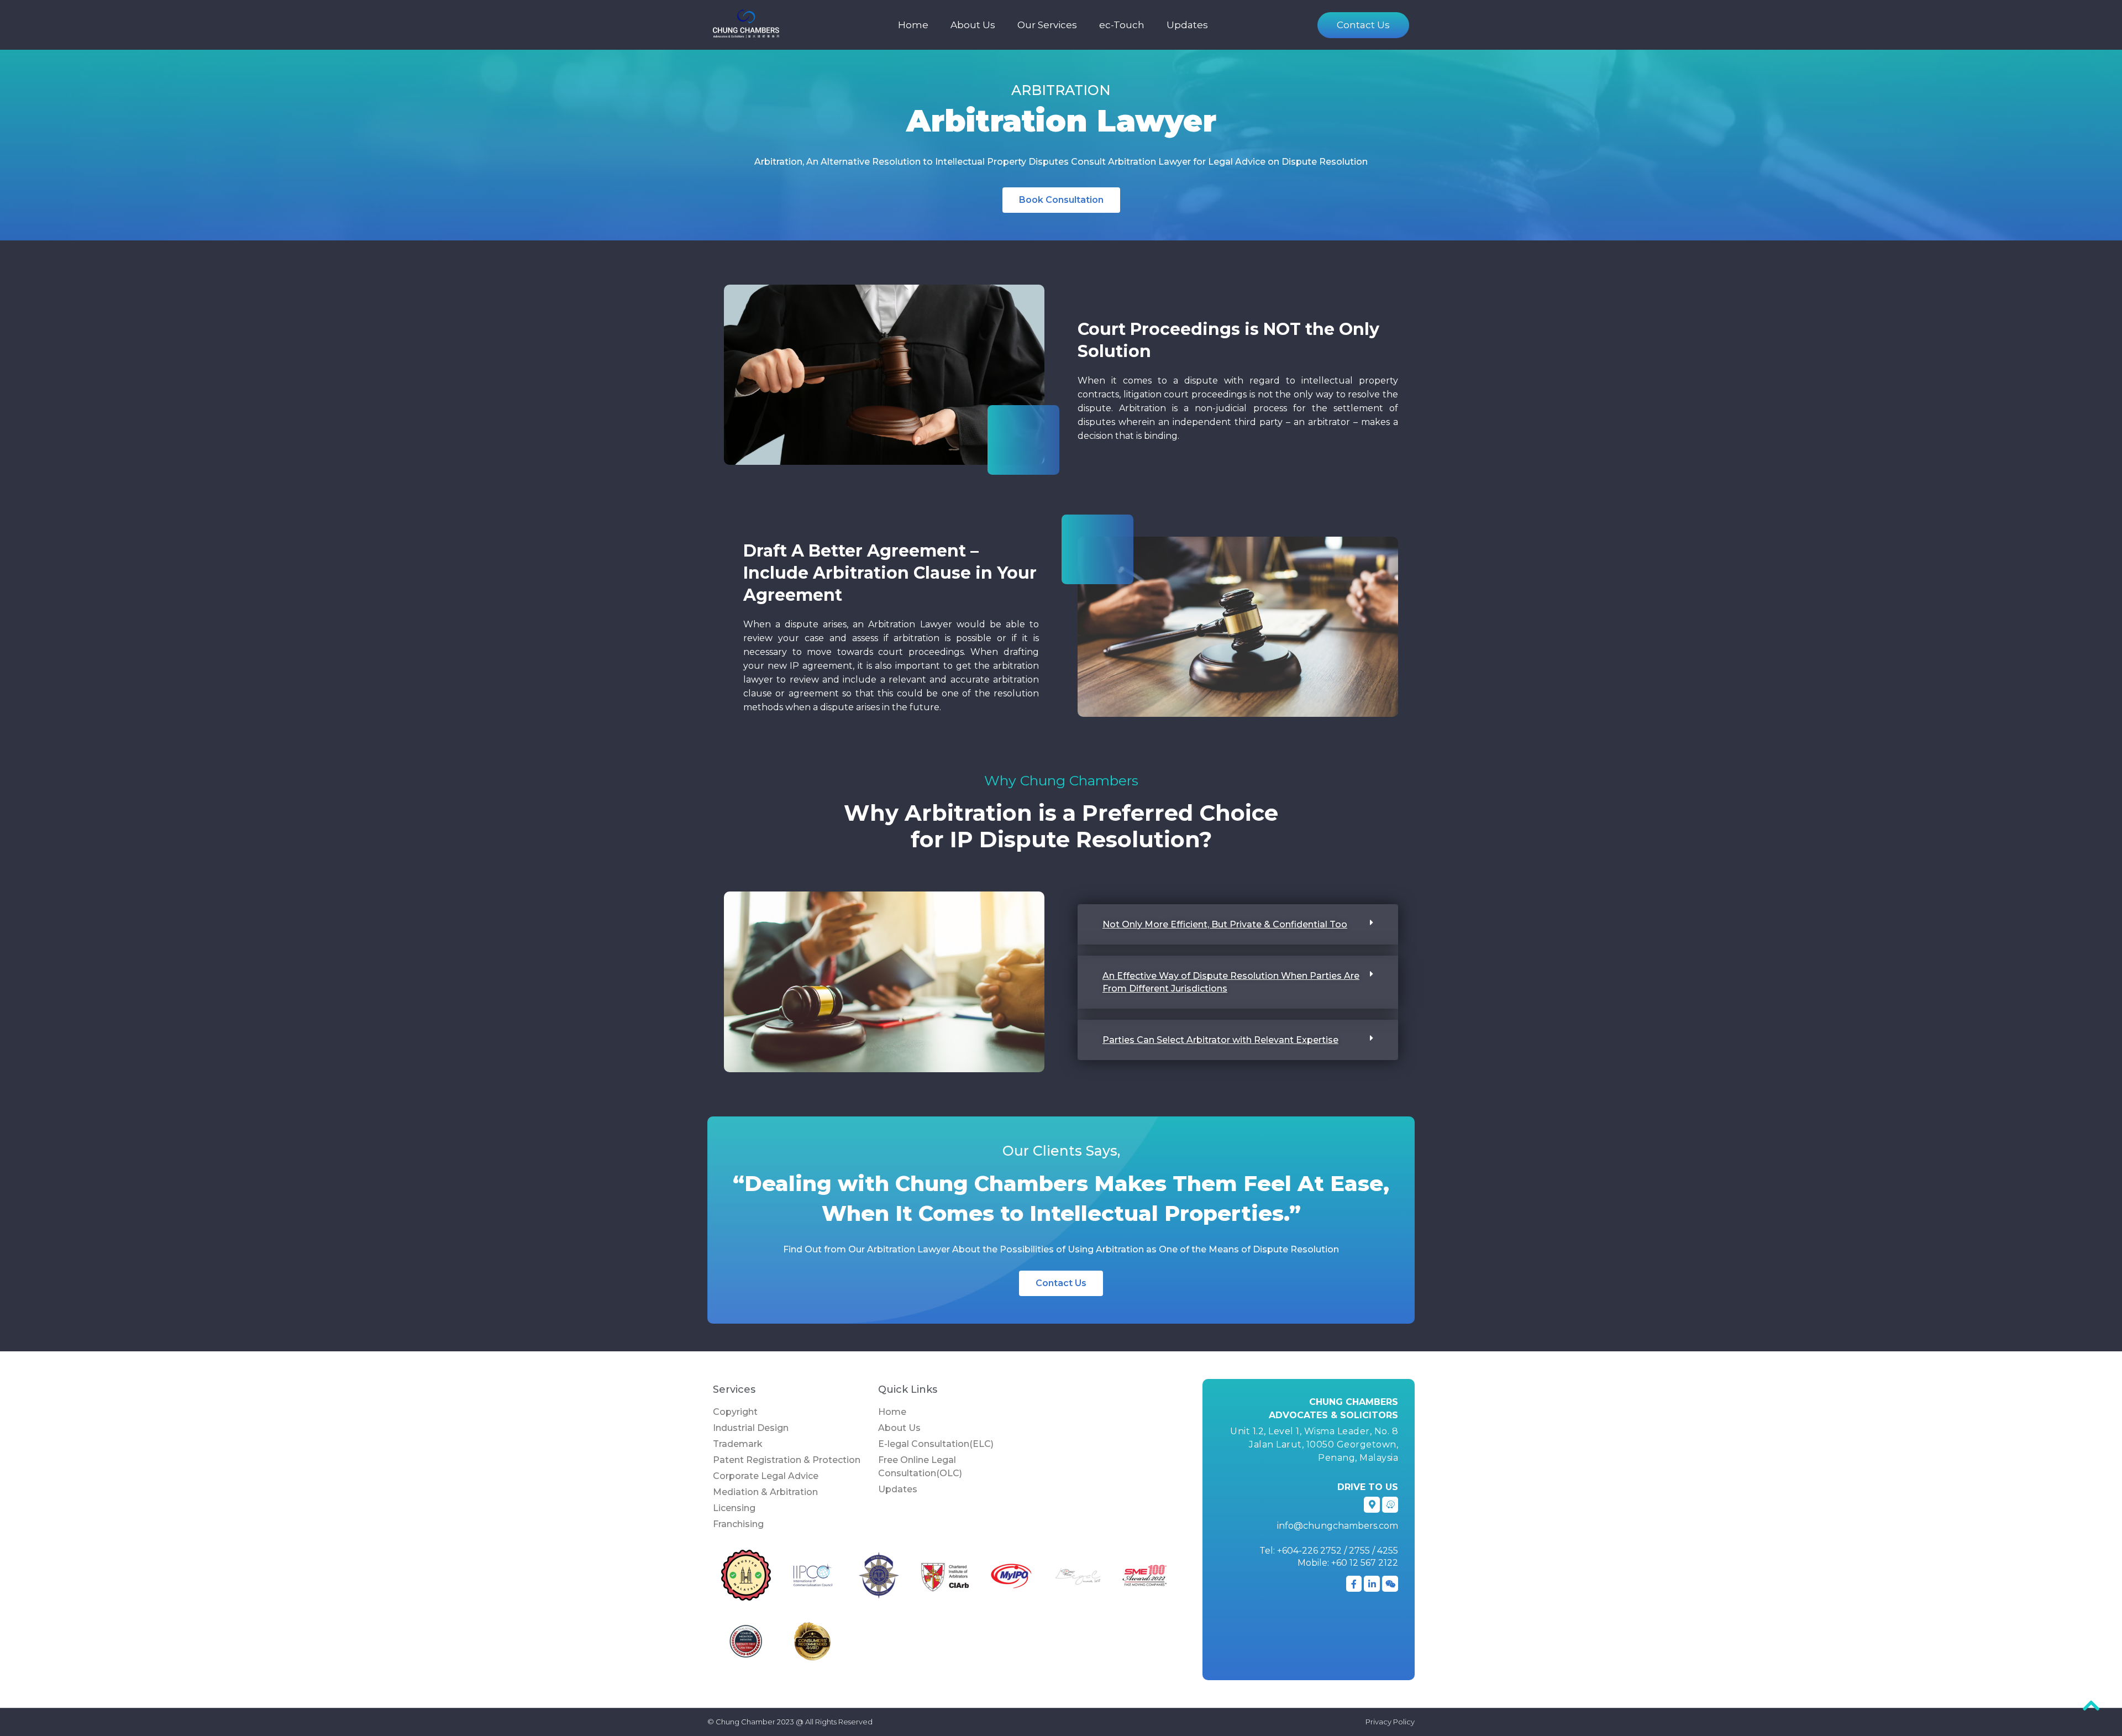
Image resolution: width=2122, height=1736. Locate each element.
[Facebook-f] (1354, 1584)
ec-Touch (1122, 25)
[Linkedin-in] (1372, 1584)
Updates (1187, 25)
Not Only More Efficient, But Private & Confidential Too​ (1225, 924)
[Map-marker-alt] (1372, 1505)
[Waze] (1390, 1505)
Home (913, 25)
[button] (1238, 924)
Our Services (1047, 25)
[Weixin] (1390, 1584)
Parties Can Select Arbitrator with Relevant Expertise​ (1220, 1040)
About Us (973, 25)
